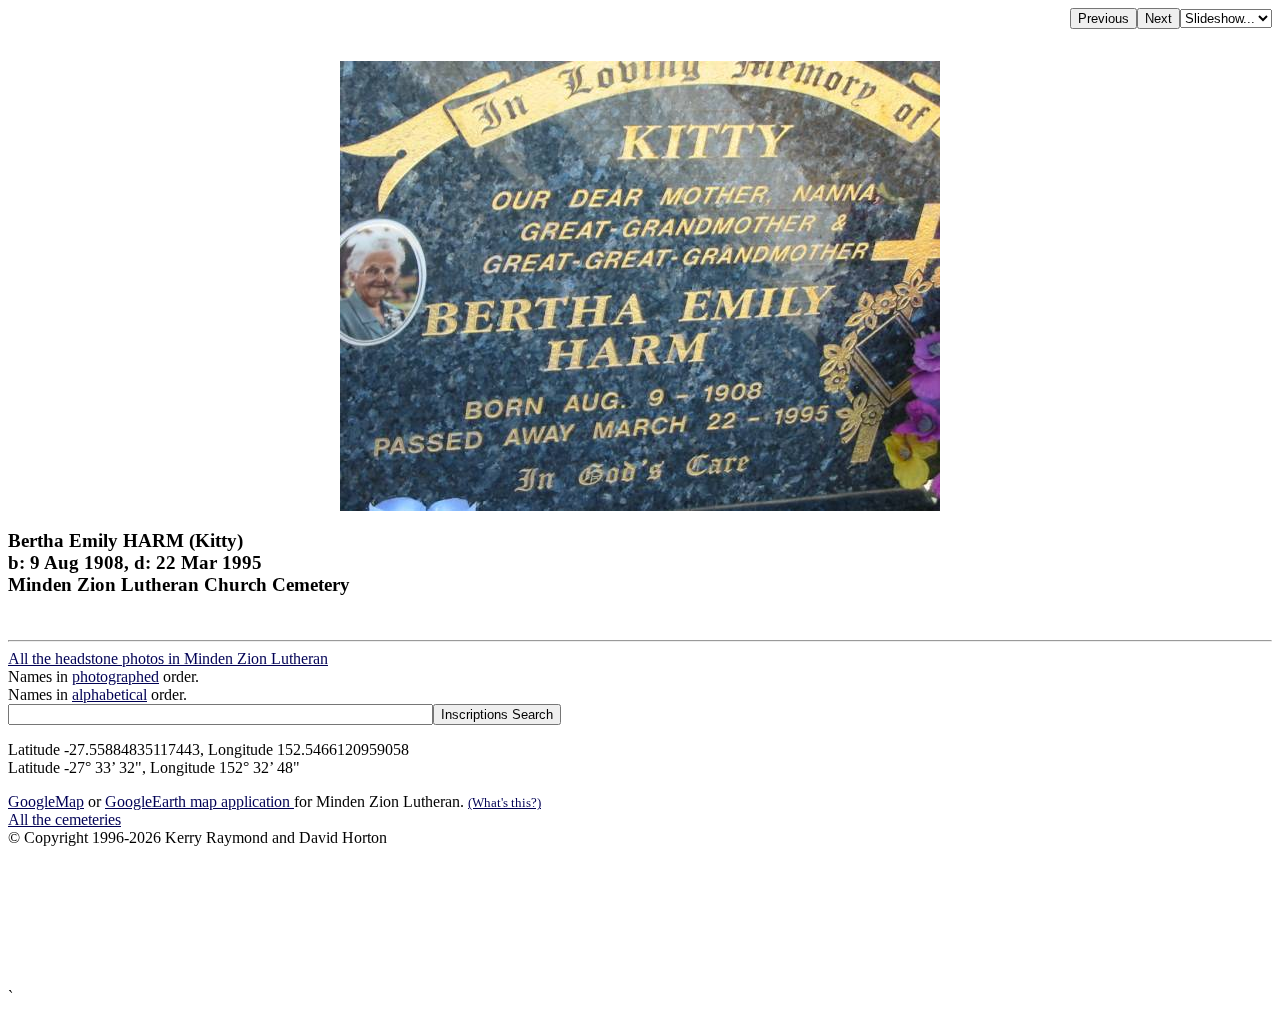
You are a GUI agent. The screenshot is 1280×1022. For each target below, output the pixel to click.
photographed (115, 676)
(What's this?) (504, 802)
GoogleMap (46, 801)
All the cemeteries (64, 819)
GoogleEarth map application (199, 801)
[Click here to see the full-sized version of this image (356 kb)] (640, 505)
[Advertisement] (608, 917)
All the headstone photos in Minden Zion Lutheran (168, 658)
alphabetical (109, 694)
